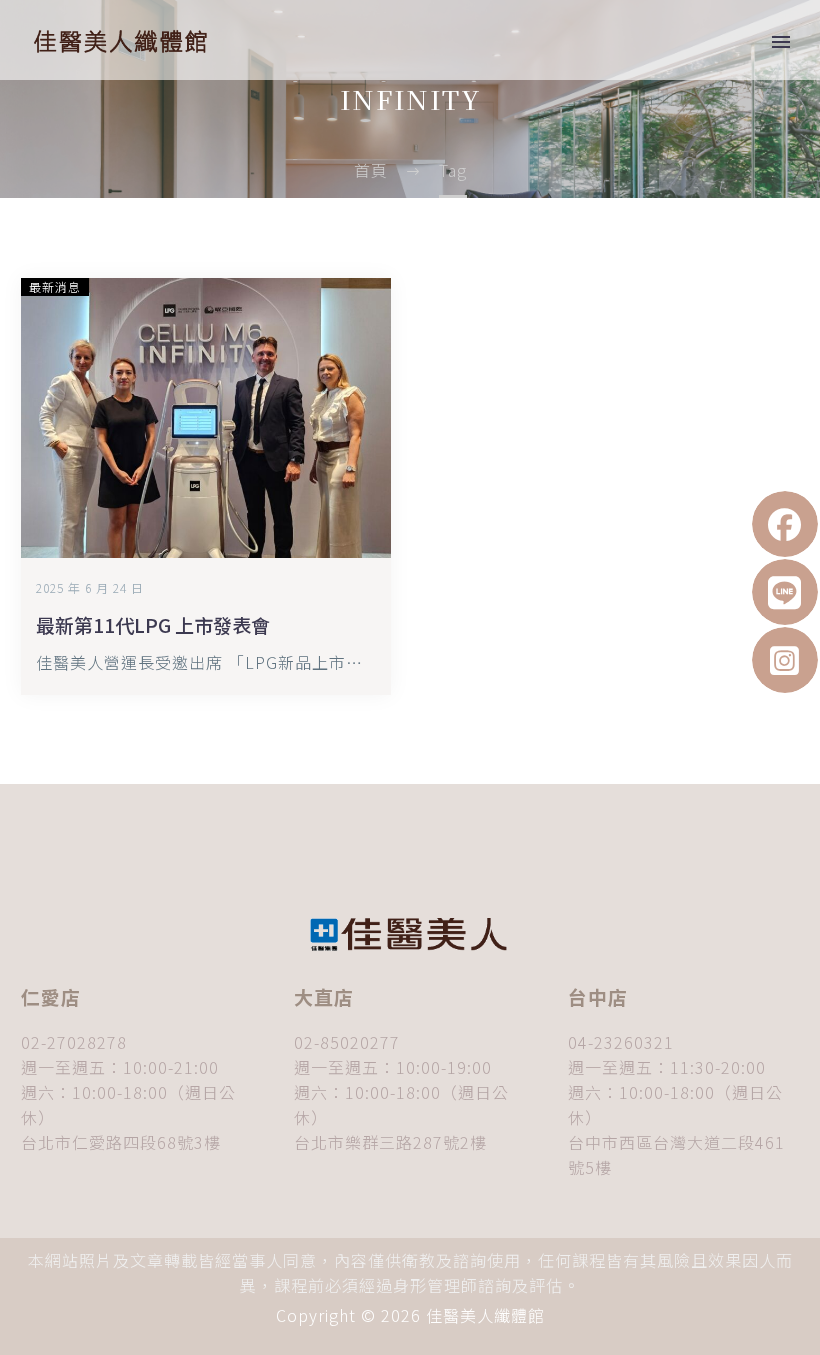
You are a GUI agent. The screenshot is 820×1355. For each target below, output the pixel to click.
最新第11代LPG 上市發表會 (153, 624)
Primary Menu (781, 42)
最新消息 (55, 286)
